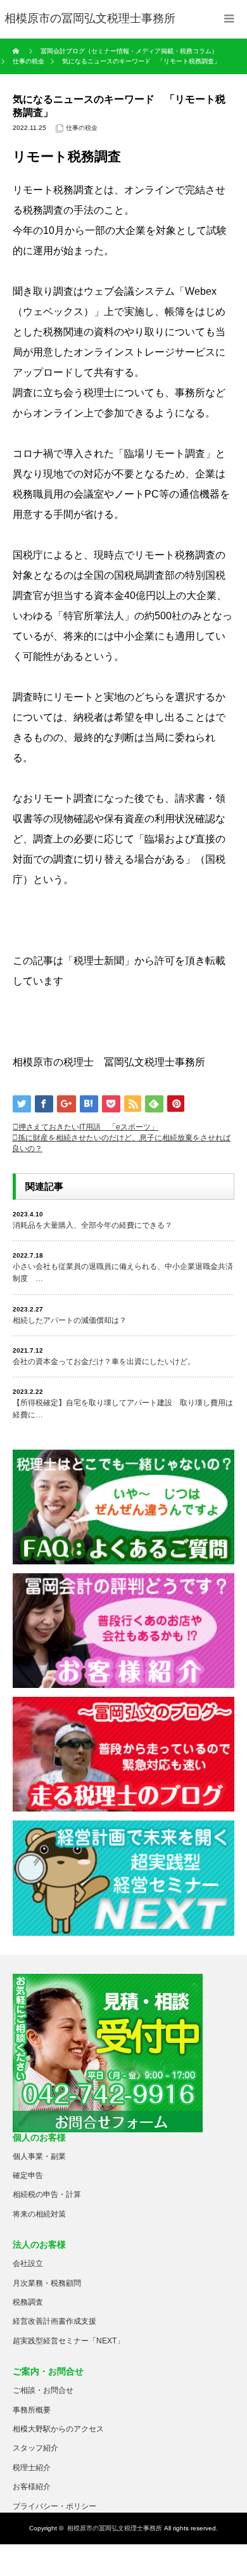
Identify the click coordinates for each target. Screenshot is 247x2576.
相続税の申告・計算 (47, 2194)
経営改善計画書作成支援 (54, 2321)
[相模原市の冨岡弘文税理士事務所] (90, 19)
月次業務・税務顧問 (47, 2283)
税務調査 (28, 2302)
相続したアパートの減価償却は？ (70, 1320)
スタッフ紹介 (35, 2448)
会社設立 (28, 2264)
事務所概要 (32, 2410)
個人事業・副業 (39, 2156)
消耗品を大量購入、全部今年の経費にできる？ (92, 1225)
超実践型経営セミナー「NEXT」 (68, 2341)
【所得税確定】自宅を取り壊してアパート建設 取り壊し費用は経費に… (123, 1409)
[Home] (17, 51)
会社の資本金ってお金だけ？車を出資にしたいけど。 (104, 1362)
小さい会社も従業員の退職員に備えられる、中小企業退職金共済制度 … (123, 1272)
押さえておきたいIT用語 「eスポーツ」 (88, 1127)
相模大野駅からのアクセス (58, 2429)
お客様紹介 (32, 2487)
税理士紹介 (32, 2468)
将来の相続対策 (39, 2214)
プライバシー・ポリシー (54, 2506)
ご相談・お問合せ (43, 2390)
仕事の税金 (82, 128)
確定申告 (28, 2175)
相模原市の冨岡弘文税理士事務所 (115, 2528)
